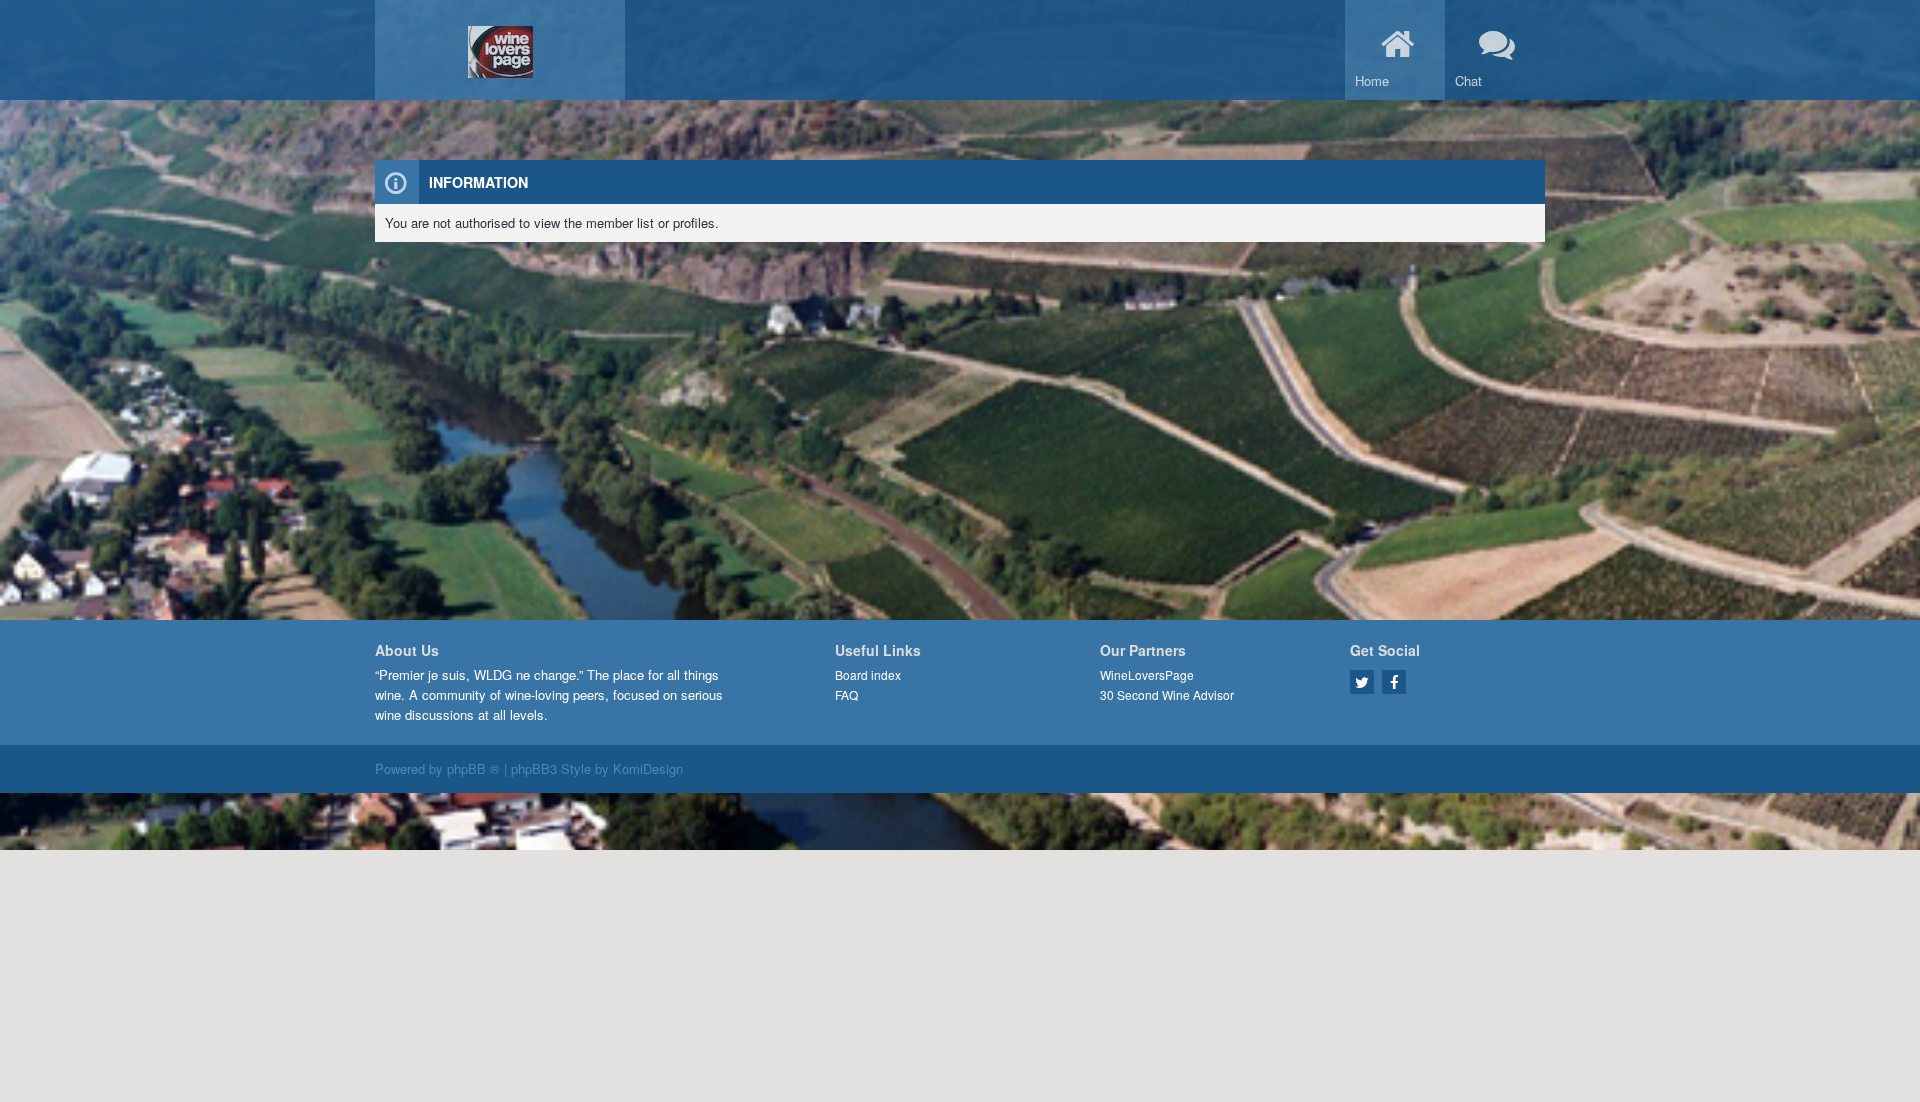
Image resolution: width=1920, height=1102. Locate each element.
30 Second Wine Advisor (1167, 694)
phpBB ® (473, 768)
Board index (868, 674)
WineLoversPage (1147, 674)
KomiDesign (648, 768)
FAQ (846, 694)
